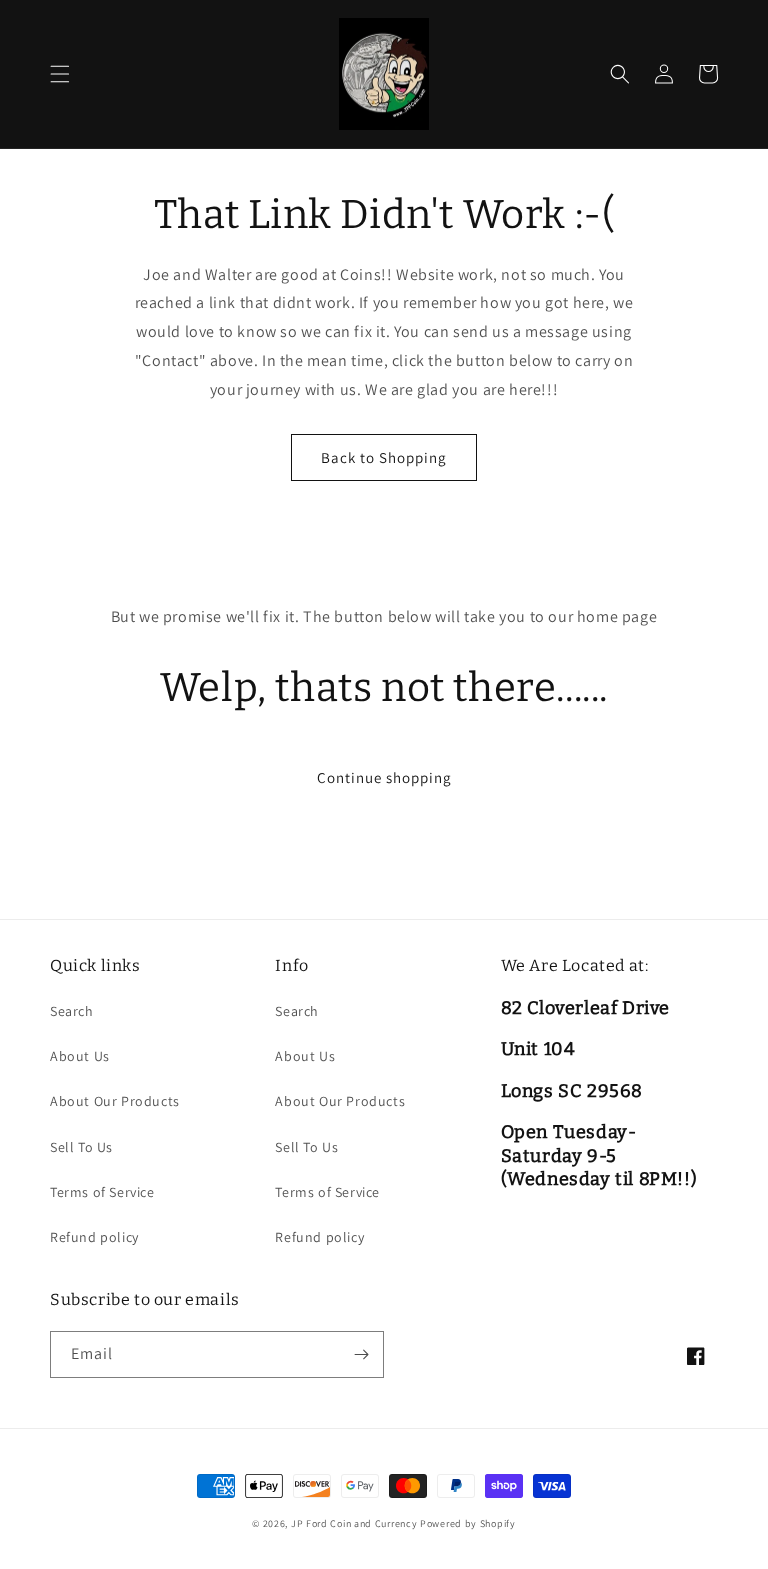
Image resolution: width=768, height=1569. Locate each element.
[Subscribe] (361, 1354)
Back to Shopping (384, 457)
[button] (60, 74)
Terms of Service (102, 1192)
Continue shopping (384, 777)
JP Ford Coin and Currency (354, 1523)
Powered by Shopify (468, 1523)
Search (72, 1011)
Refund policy (94, 1237)
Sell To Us (81, 1147)
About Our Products (115, 1101)
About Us (80, 1056)
